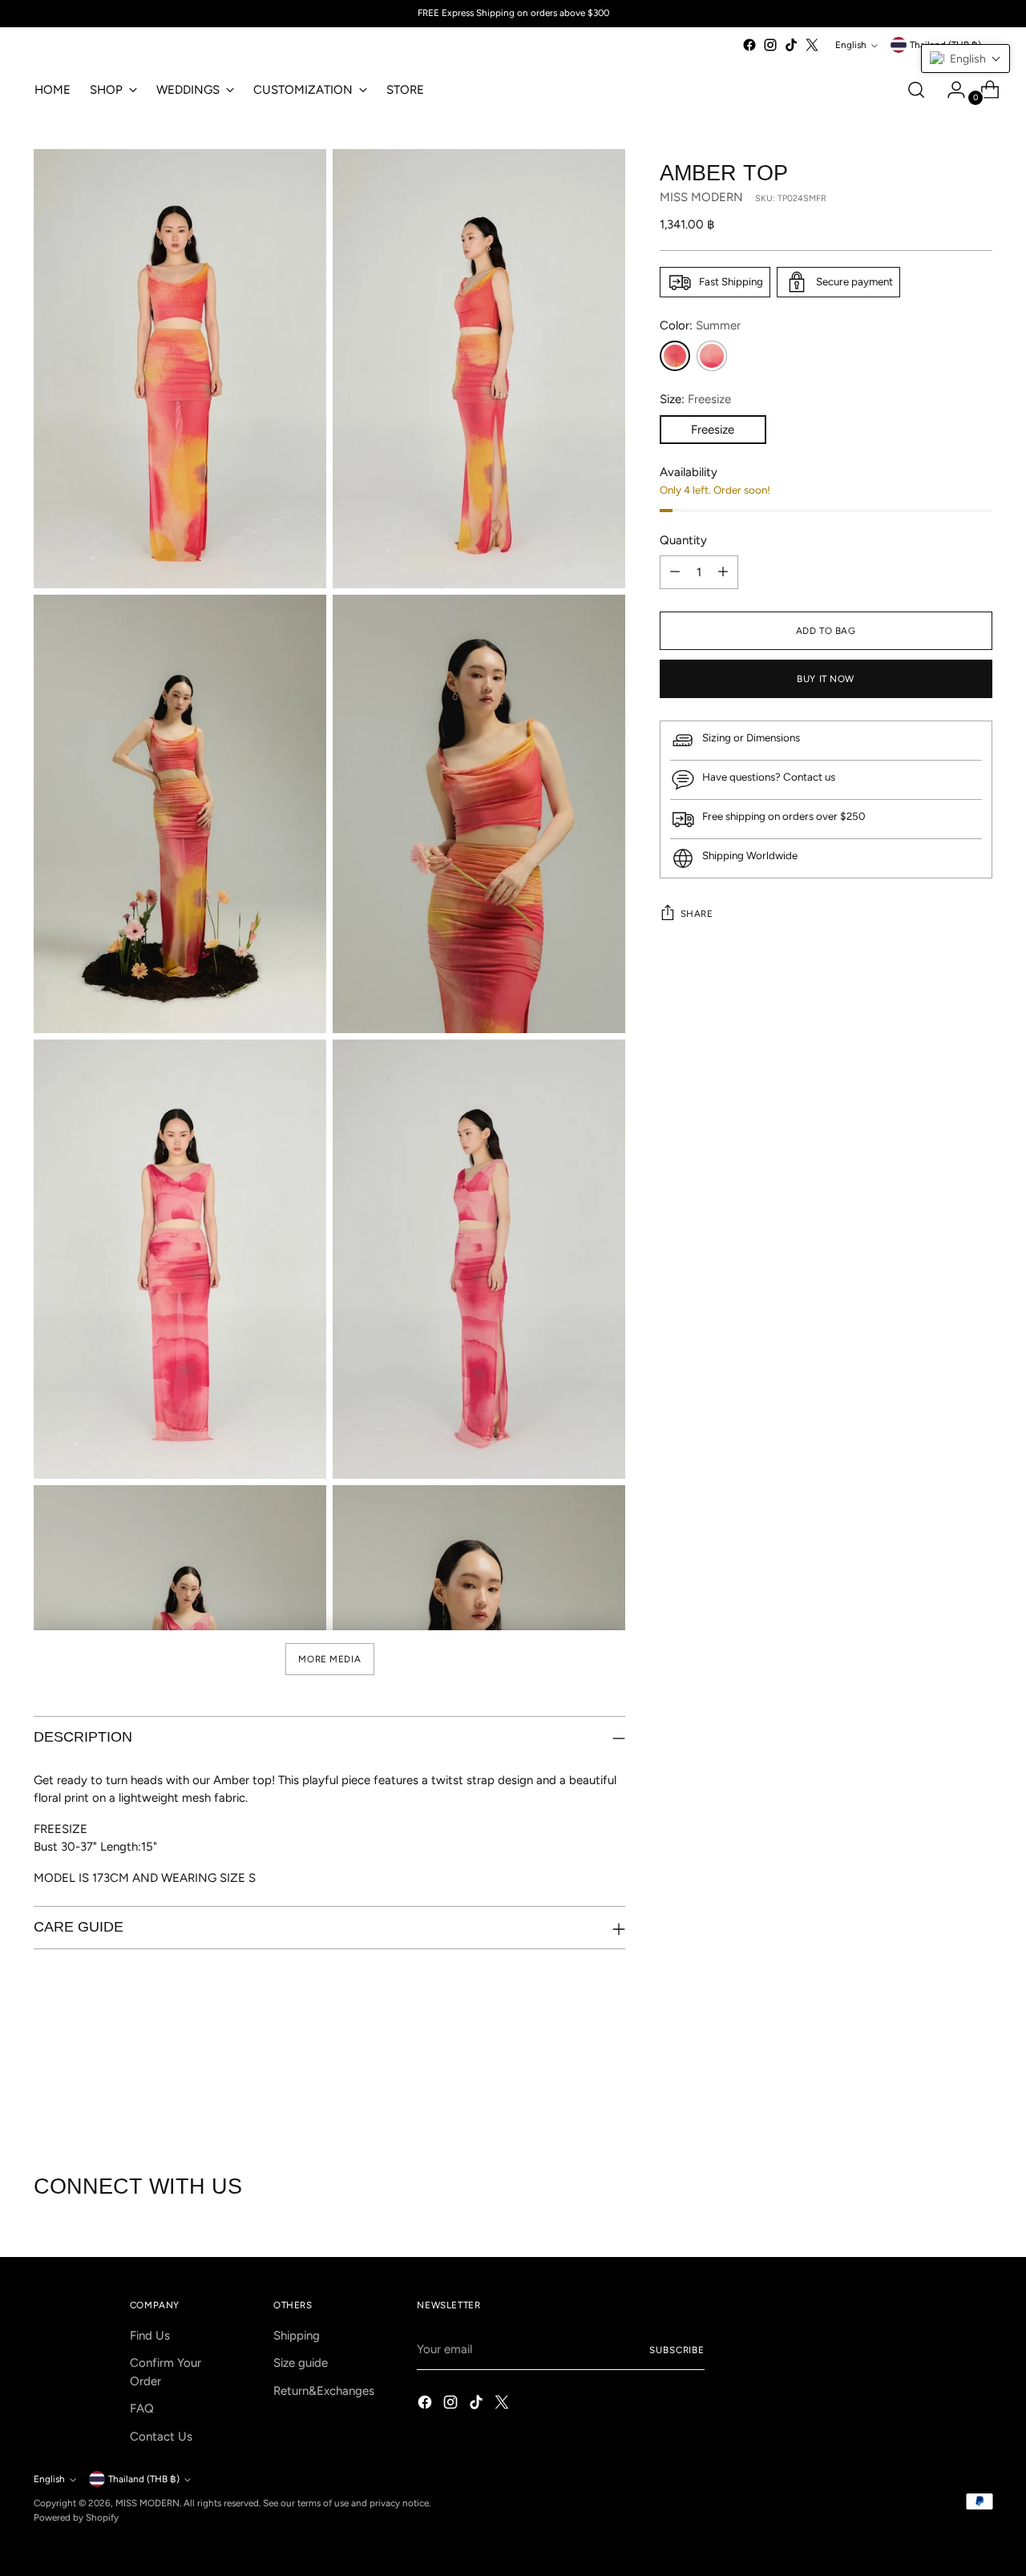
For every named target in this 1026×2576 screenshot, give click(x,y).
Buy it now (826, 679)
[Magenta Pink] (712, 356)
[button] (965, 59)
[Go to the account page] (950, 90)
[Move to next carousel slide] (979, 2088)
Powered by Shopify (76, 2517)
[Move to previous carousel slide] (942, 2089)
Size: (695, 399)
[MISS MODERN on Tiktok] (791, 45)
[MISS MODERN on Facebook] (749, 45)
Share (697, 914)
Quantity (683, 540)
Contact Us (161, 2437)
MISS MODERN (701, 198)
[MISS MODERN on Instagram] (770, 45)
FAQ (142, 2408)
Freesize (713, 430)
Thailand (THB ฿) (144, 2479)
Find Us (150, 2336)
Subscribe (677, 2350)
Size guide (301, 2363)
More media (329, 1659)
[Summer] (675, 356)
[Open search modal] (916, 90)
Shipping (297, 2336)
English (851, 45)
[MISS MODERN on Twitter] (812, 45)
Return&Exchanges (324, 2391)
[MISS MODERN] (82, 49)
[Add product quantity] (723, 572)
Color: (700, 325)
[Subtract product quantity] (675, 572)
